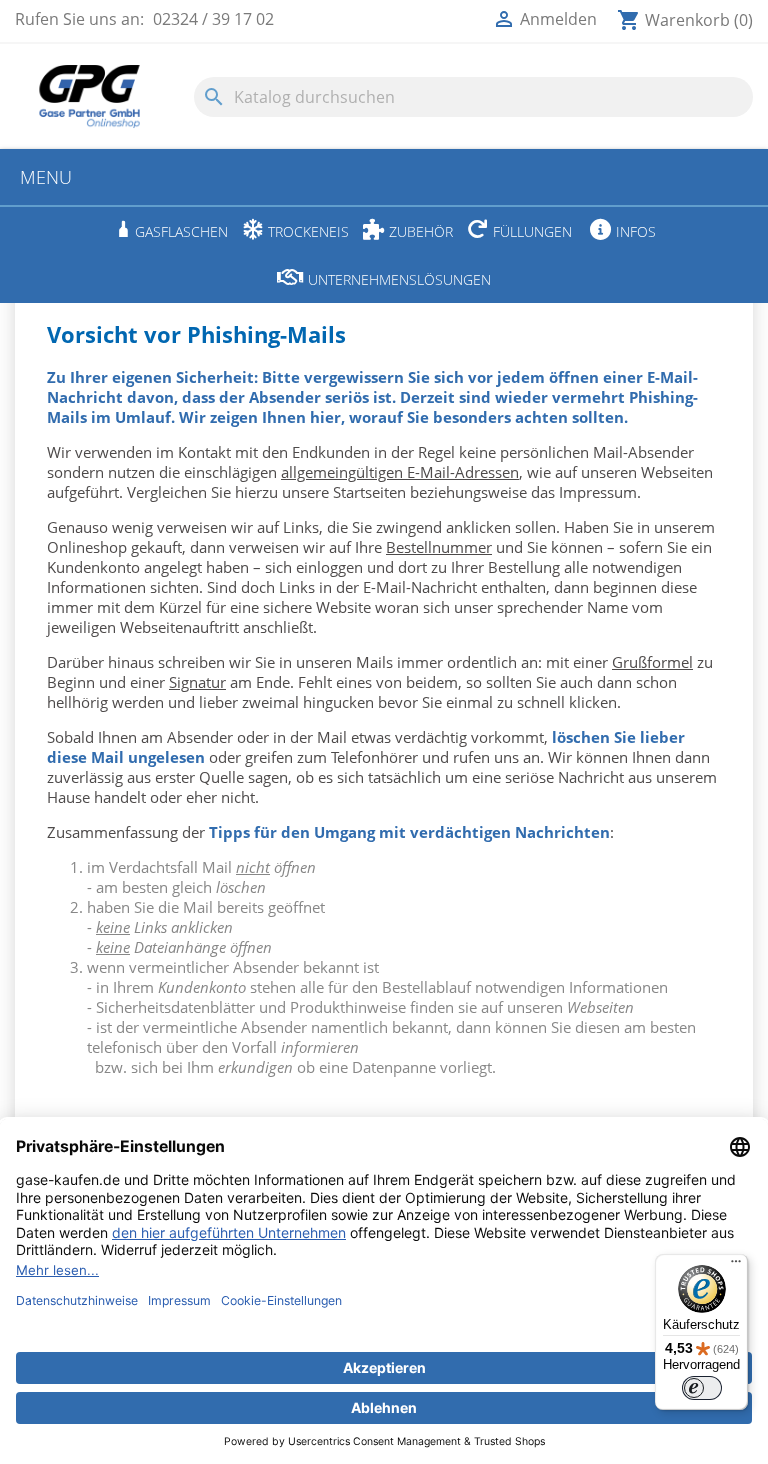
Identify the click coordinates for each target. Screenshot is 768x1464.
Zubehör (421, 231)
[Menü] (736, 1266)
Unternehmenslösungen (399, 279)
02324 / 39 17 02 (213, 19)
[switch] (702, 1388)
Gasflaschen (181, 231)
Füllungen (532, 231)
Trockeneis (308, 231)
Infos (636, 231)
